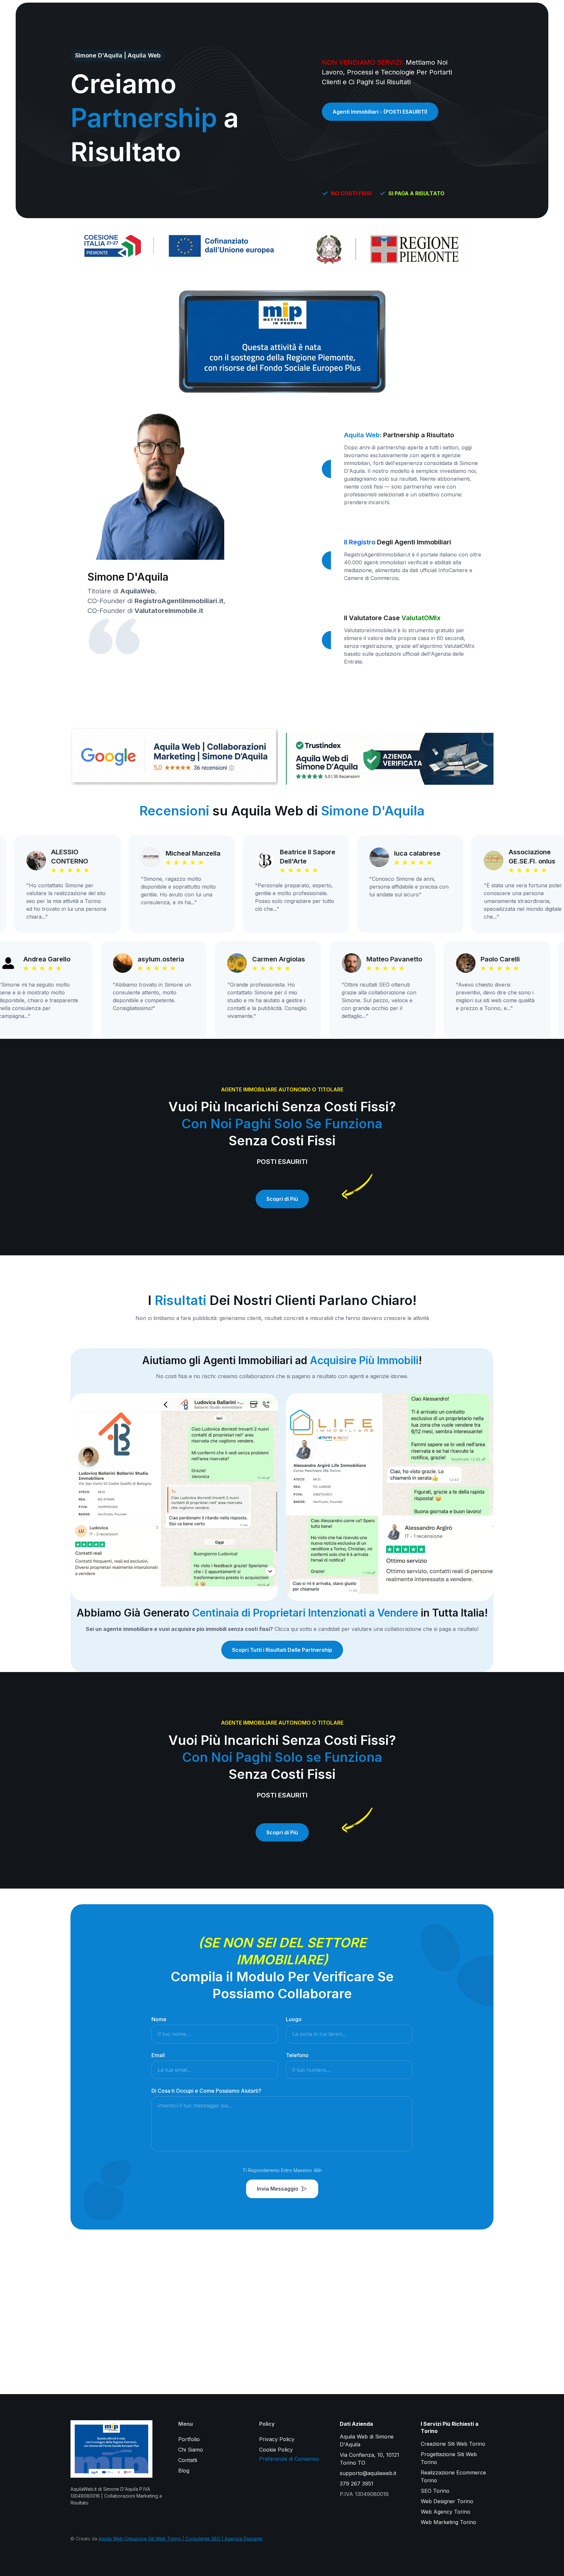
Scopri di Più (282, 1199)
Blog (184, 2471)
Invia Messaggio (278, 2189)
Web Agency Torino (446, 2512)
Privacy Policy (277, 2439)
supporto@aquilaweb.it (368, 2473)
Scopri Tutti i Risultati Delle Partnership (282, 1650)
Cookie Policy (276, 2450)
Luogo (294, 2019)
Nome (159, 2019)
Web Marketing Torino (448, 2522)
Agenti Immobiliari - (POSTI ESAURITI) (380, 112)
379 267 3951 (357, 2484)
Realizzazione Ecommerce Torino (453, 2476)
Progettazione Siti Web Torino (449, 2458)
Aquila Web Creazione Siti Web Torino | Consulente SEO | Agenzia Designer (181, 2539)
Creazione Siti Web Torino (453, 2444)
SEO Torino (435, 2491)
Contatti (188, 2460)
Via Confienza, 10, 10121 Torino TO (369, 2459)
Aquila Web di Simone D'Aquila (367, 2440)
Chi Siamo (191, 2450)
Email (158, 2055)
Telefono (297, 2055)
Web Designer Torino (447, 2501)
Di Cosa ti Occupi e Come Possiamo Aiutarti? (206, 2091)
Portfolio (189, 2439)
